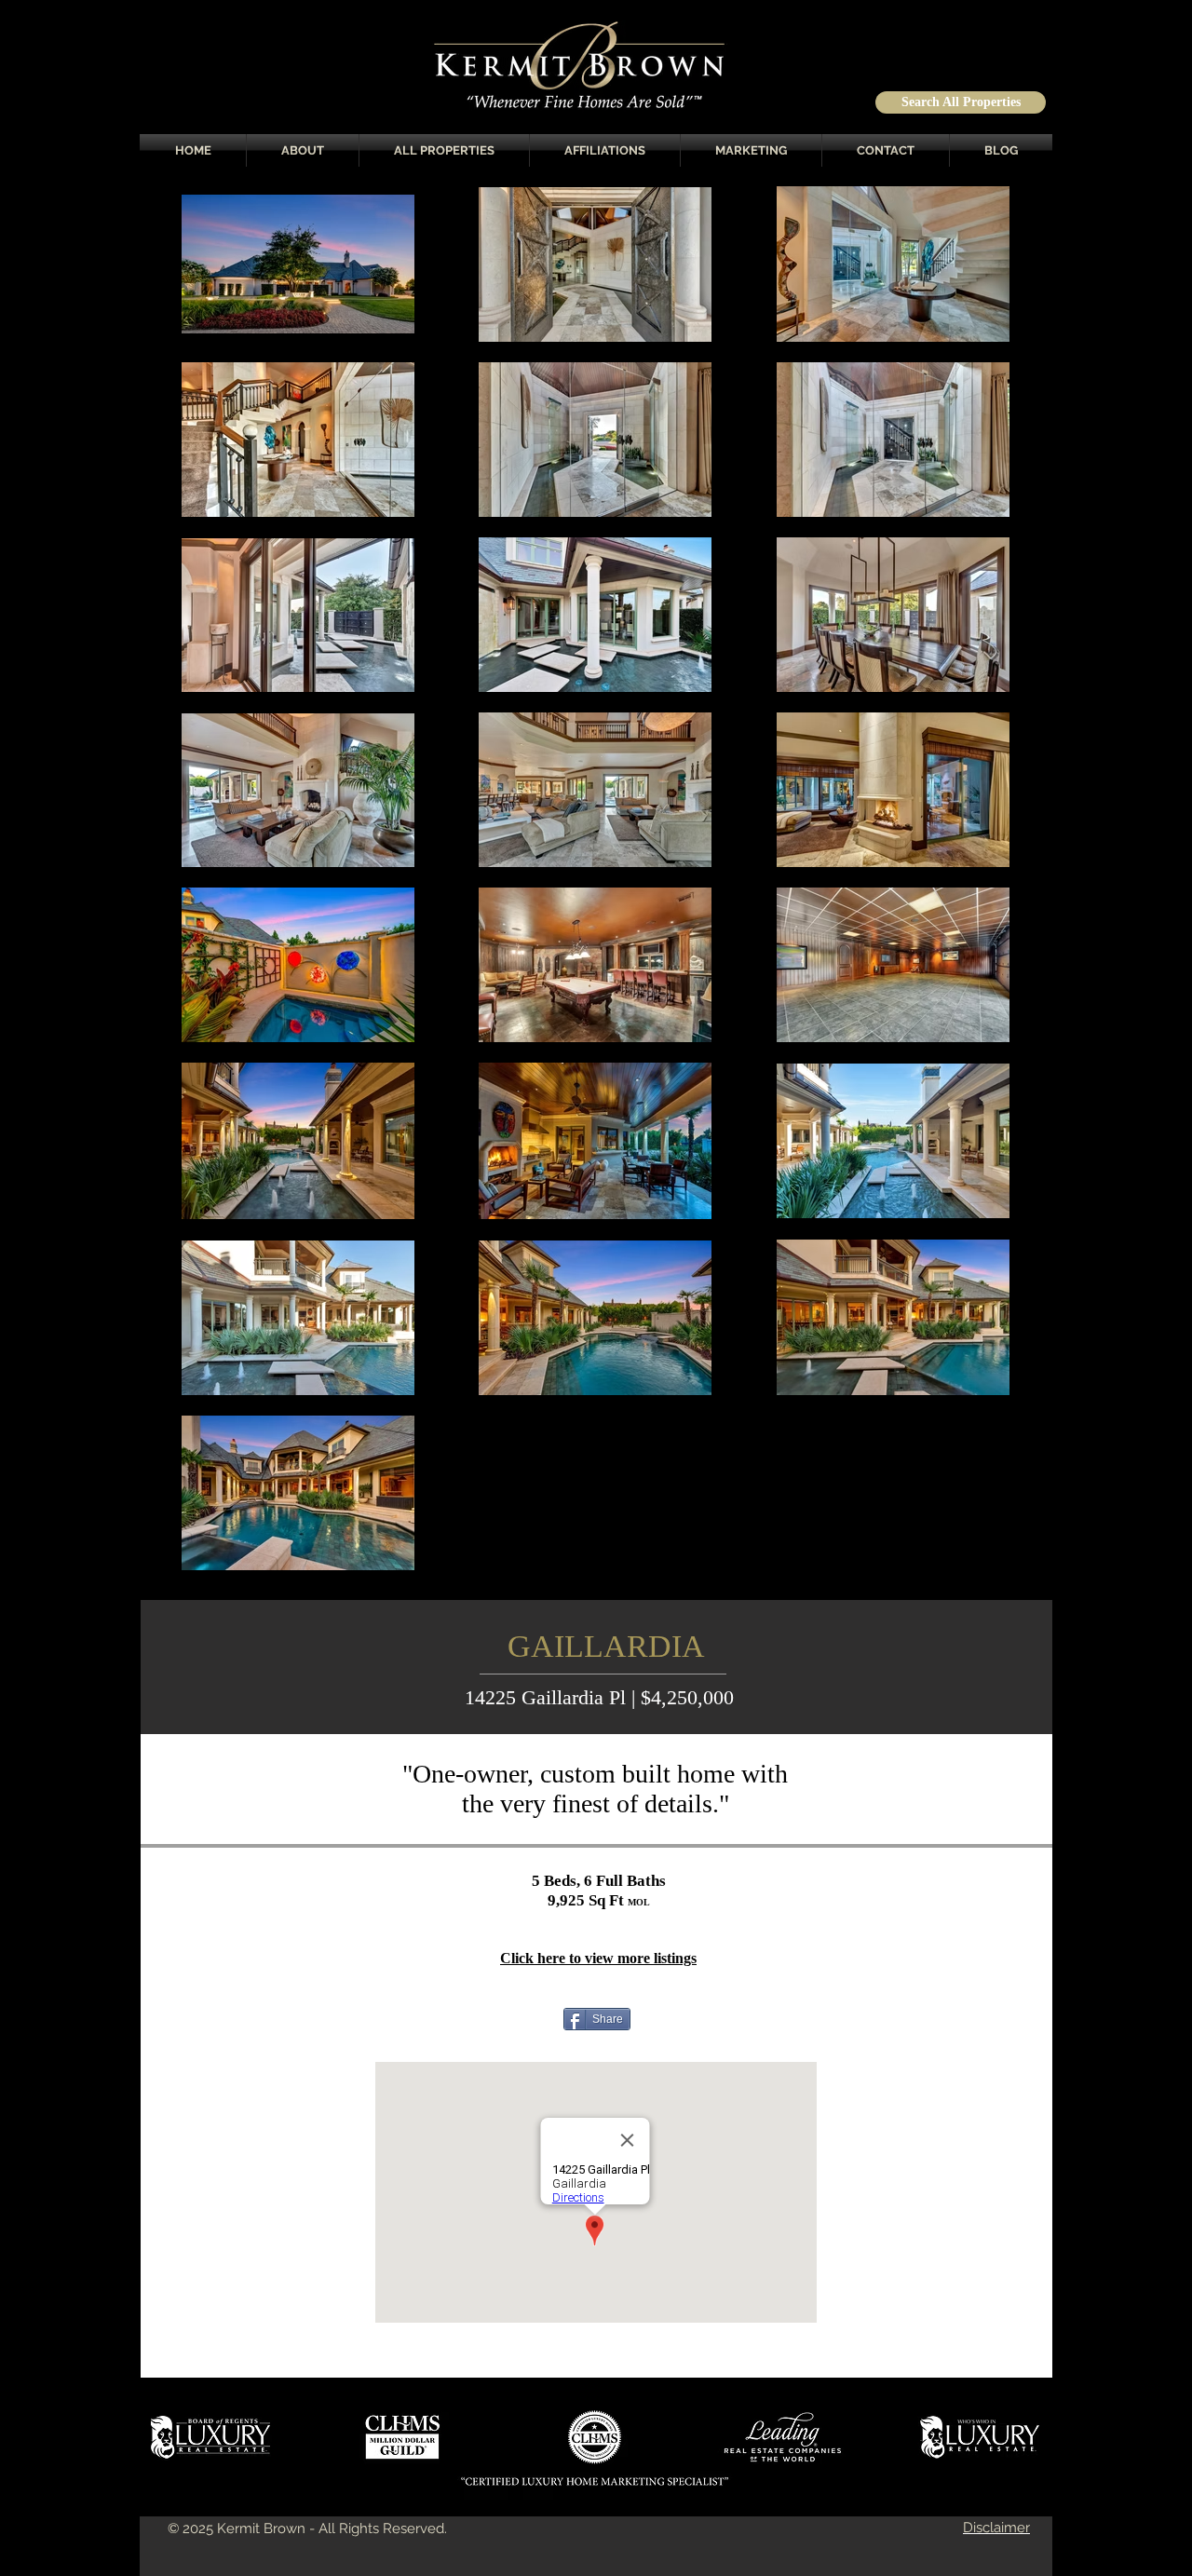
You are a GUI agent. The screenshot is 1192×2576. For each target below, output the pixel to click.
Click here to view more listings (598, 1958)
